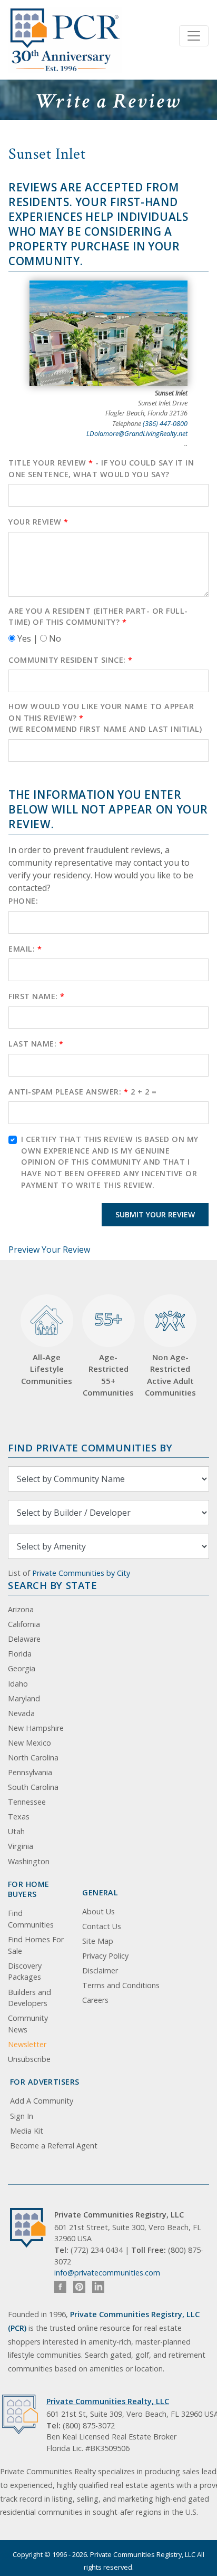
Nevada (21, 1713)
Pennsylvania (30, 1772)
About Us (98, 1911)
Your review (38, 522)
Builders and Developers (29, 1998)
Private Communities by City (81, 1573)
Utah (16, 1831)
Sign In (22, 2116)
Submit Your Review (155, 1214)
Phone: (23, 901)
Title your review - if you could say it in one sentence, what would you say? (101, 468)
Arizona (21, 1609)
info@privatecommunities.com (107, 2273)
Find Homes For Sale (36, 1945)
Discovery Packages (25, 1972)
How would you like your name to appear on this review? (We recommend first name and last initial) (105, 718)
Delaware (24, 1639)
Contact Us (102, 1926)
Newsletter (27, 2044)
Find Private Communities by (90, 1447)
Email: (25, 949)
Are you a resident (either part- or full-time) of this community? (98, 617)
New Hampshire (36, 1728)
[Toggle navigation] (194, 36)
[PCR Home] (32, 2228)
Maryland (24, 1698)
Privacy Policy (105, 1956)
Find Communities (31, 1919)
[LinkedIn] (98, 2287)
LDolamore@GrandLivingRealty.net (137, 433)
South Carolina (33, 1787)
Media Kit (27, 2131)
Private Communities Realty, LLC (108, 2401)
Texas (19, 1817)
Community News (28, 2024)
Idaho (18, 1684)
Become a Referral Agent (54, 2146)
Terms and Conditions (121, 1985)
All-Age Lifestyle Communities (47, 1369)
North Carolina (33, 1757)
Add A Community (42, 2101)
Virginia (21, 1846)
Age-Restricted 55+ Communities (108, 1353)
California (24, 1624)
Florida (20, 1654)
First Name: (37, 996)
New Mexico (29, 1743)
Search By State (52, 1585)
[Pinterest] (79, 2287)
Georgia (22, 1668)
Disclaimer (100, 1970)
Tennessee (27, 1802)
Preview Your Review (49, 1250)
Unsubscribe (29, 2059)
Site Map (98, 1941)
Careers (95, 2000)
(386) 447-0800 (165, 423)
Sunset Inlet (47, 154)
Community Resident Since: (71, 660)
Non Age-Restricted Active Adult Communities (170, 1375)
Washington (29, 1861)
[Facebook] (60, 2287)
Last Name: (36, 1044)
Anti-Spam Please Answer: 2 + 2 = (82, 1092)
